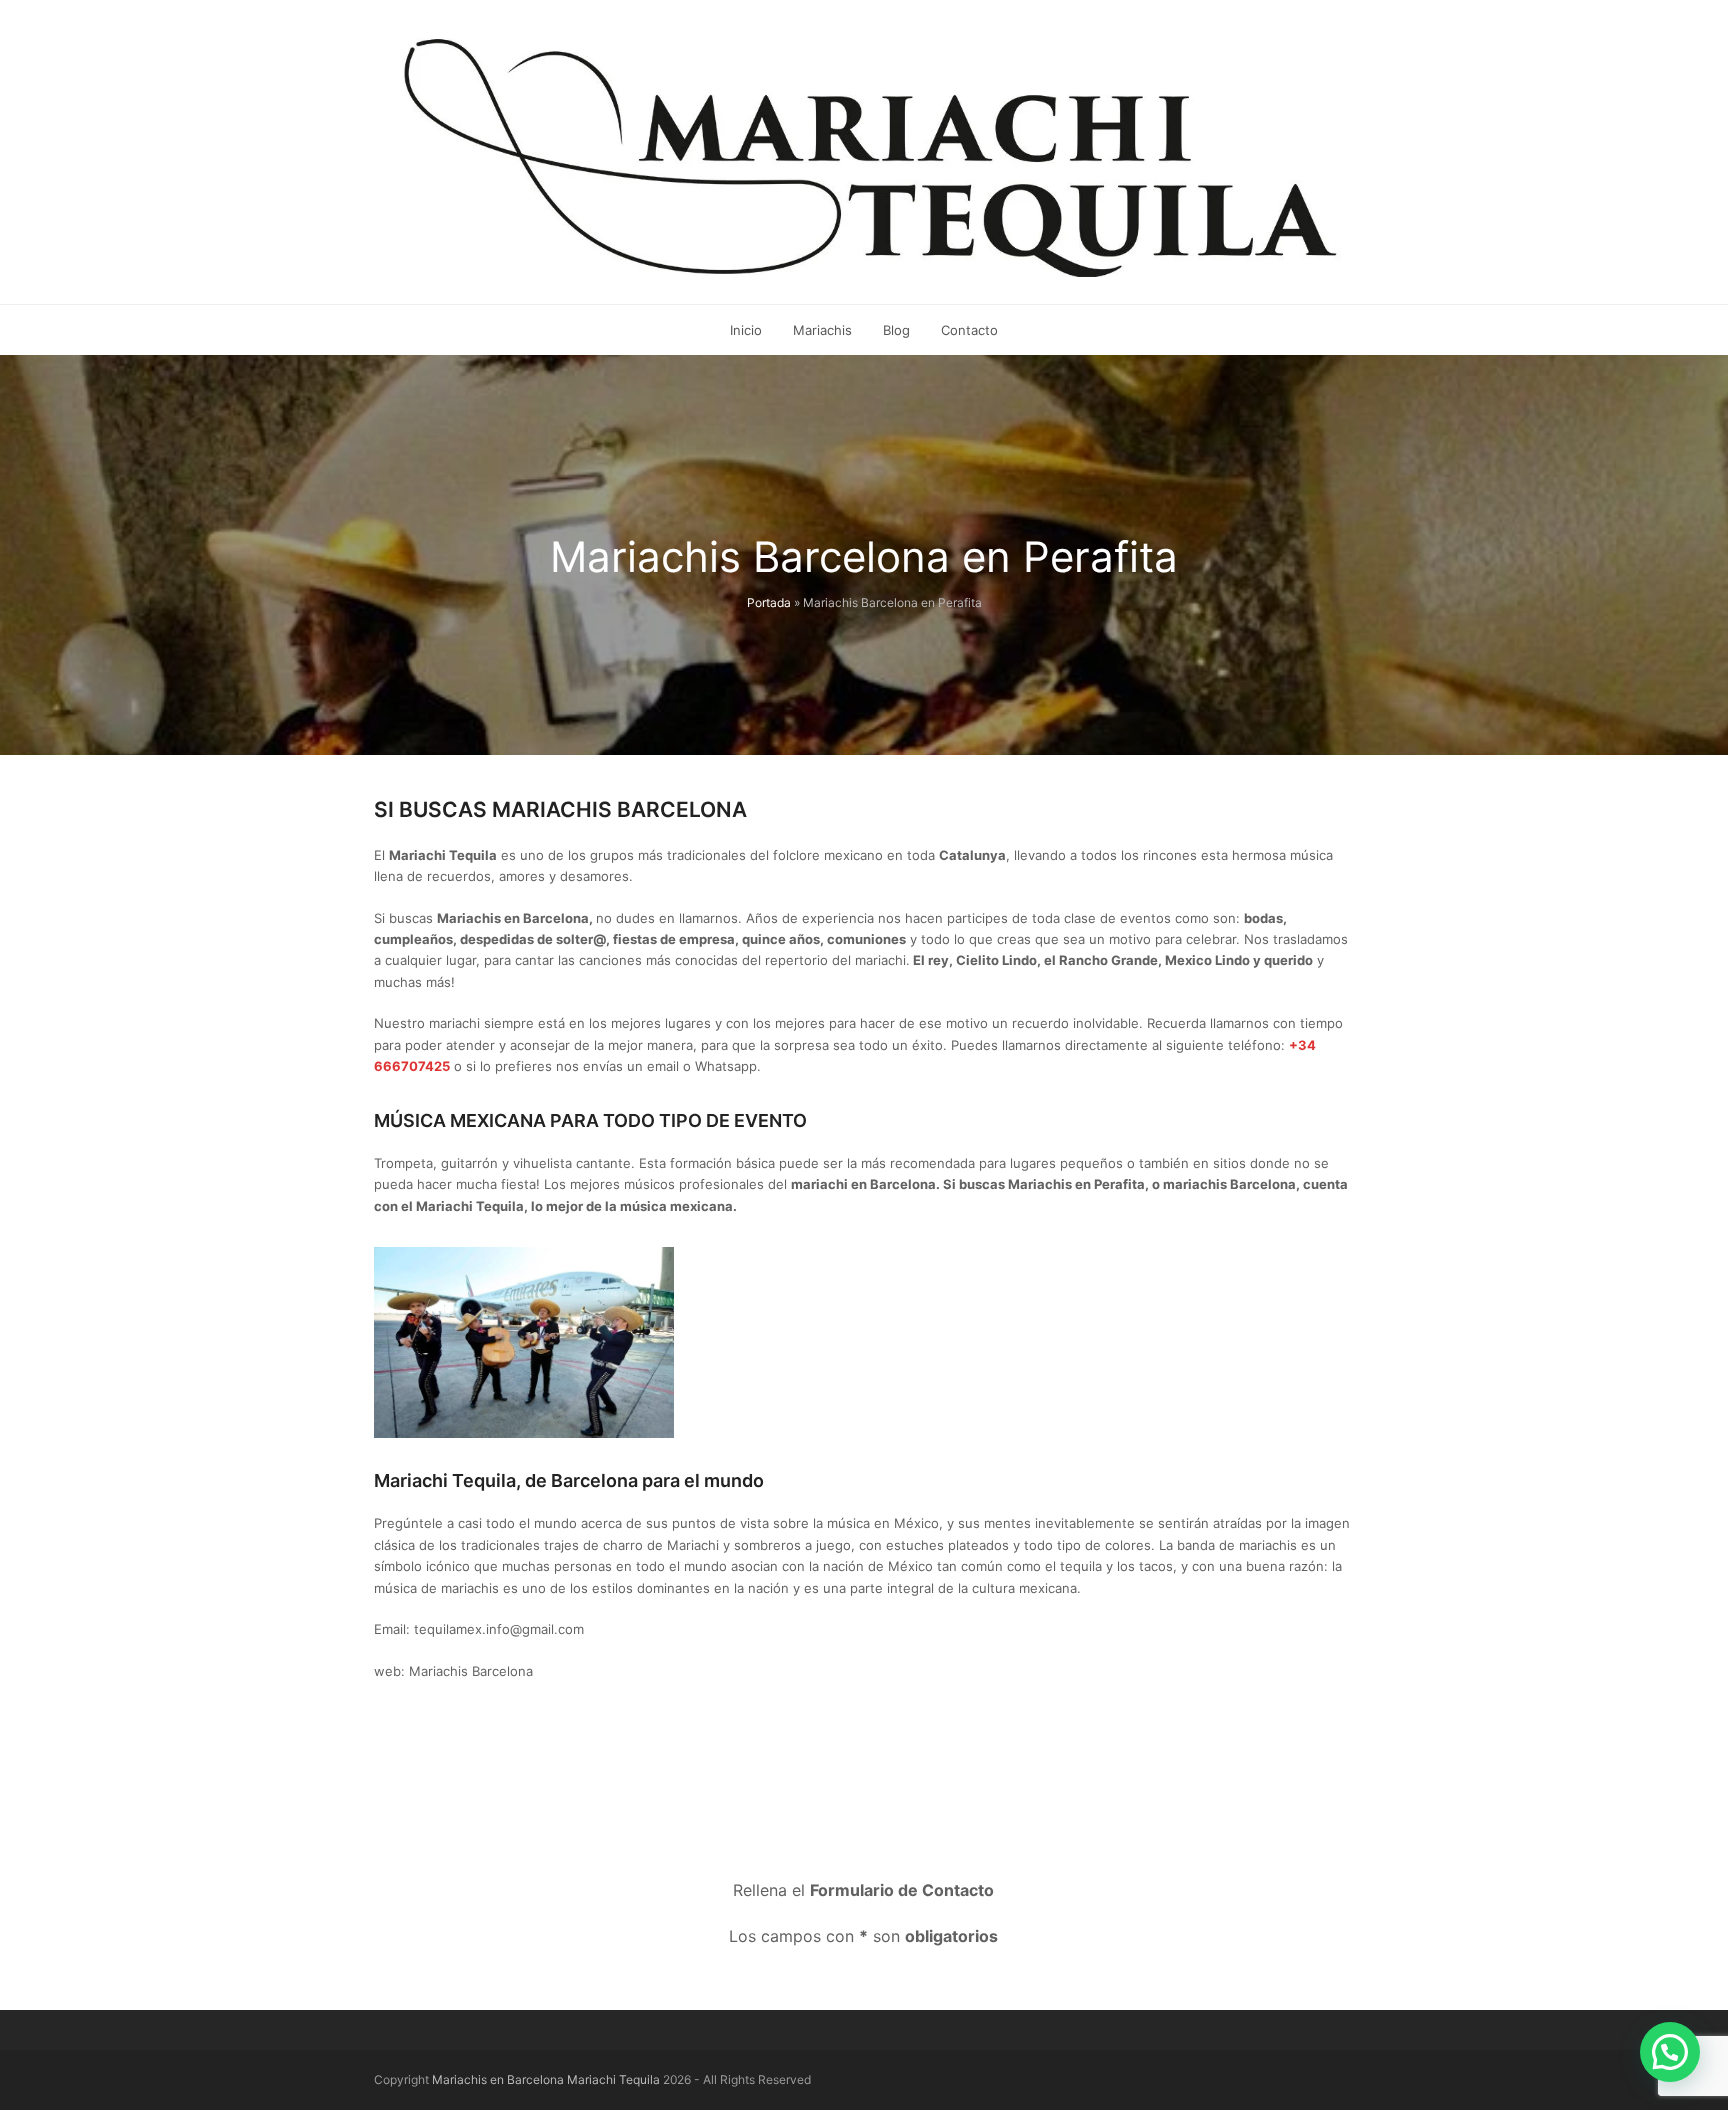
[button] (1670, 2052)
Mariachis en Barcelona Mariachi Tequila (546, 2079)
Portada (769, 602)
